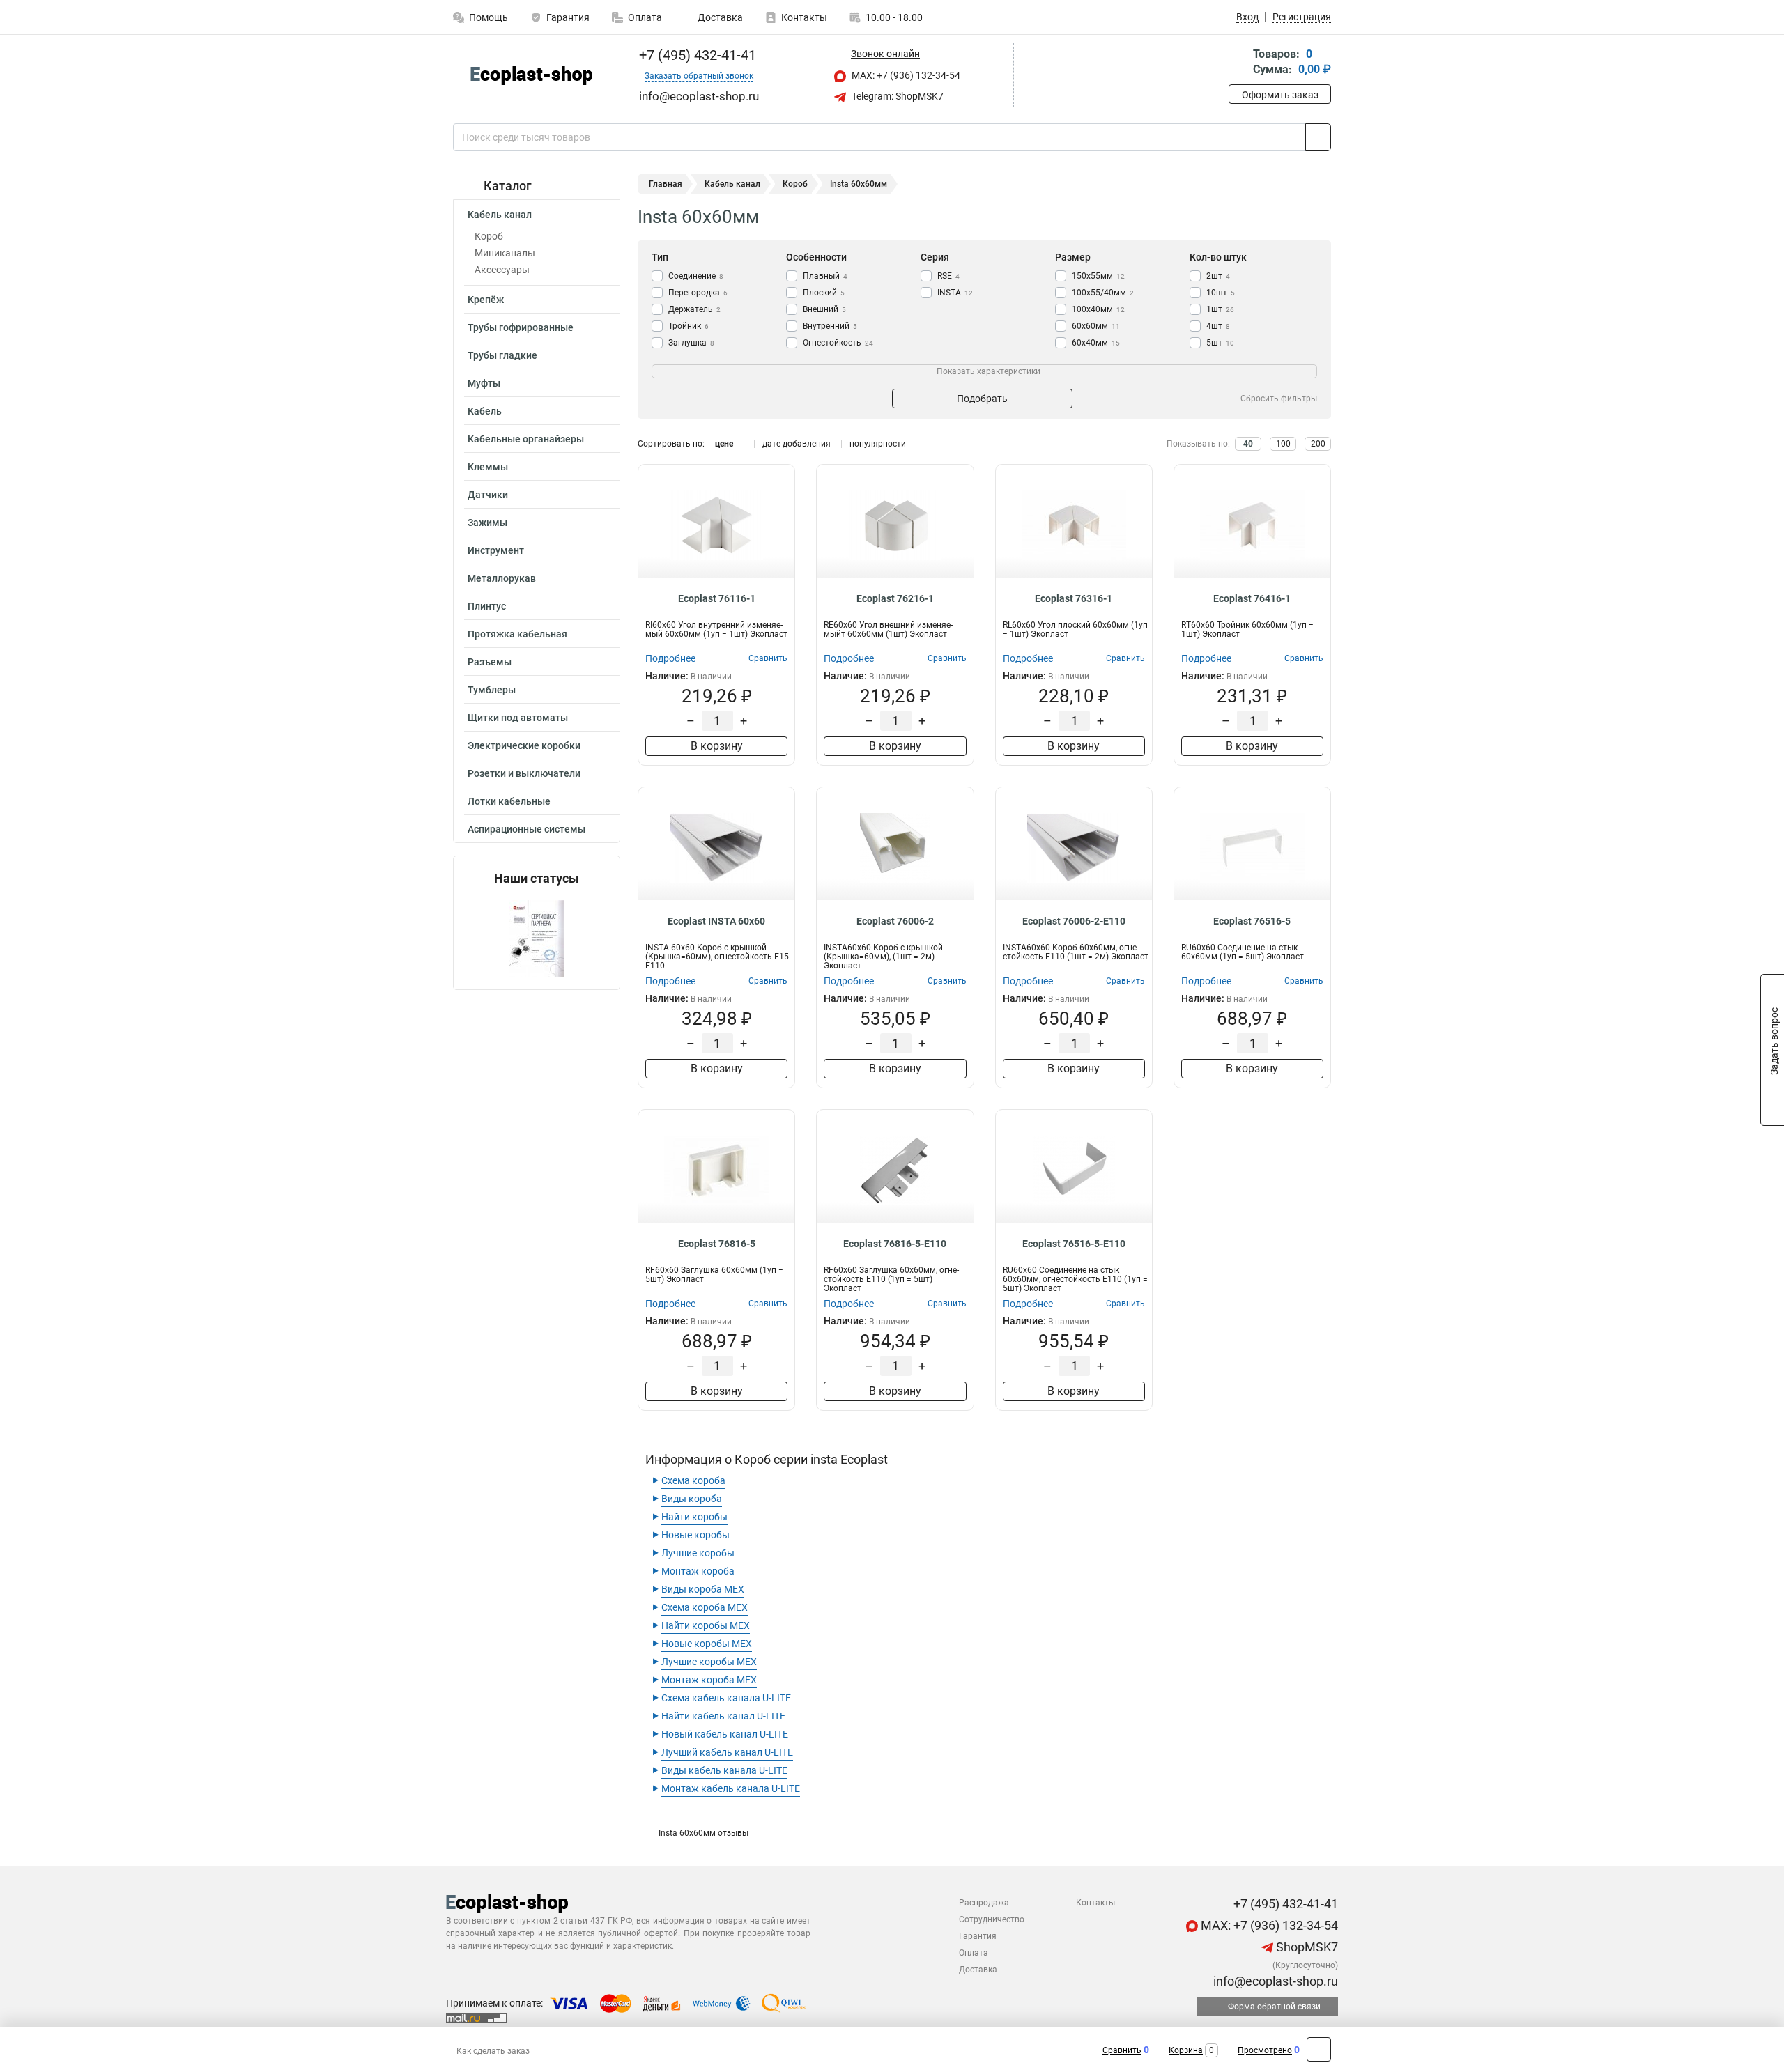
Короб (489, 236)
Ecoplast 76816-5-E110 (895, 1244)
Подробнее (670, 658)
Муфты (484, 383)
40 (1248, 444)
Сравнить (1122, 2050)
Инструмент (496, 550)
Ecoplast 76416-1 (1252, 598)
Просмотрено (1265, 2050)
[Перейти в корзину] (1238, 63)
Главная (666, 184)
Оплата (645, 17)
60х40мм (1096, 343)
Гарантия (568, 17)
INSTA (955, 293)
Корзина (1186, 2050)
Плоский (824, 293)
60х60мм (1096, 326)
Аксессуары (502, 270)
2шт (1218, 276)
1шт (1220, 309)
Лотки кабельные (509, 801)
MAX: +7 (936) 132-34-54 (905, 75)
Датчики (488, 495)
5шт (1220, 343)
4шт (1218, 326)
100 (1283, 444)
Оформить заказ (1280, 95)
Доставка (719, 17)
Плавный (825, 276)
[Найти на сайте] (1318, 137)
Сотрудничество (992, 1919)
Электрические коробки (524, 745)
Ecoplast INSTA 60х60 (716, 921)
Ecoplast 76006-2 (895, 921)
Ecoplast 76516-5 (1252, 921)
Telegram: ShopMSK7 (897, 96)
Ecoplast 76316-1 (1074, 598)
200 (1318, 444)
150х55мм (1098, 276)
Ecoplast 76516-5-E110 (1074, 1244)
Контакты (804, 17)
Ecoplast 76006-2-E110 (1074, 921)
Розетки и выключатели (524, 773)
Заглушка (691, 343)
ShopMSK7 (1306, 1947)
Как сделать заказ (493, 2051)
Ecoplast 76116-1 (717, 598)
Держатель (694, 309)
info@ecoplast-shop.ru (1274, 1981)
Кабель (485, 411)
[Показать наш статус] (537, 937)
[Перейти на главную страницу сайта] (531, 76)
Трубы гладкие (502, 355)
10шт (1221, 293)
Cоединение (696, 276)
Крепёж (486, 300)
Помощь (489, 17)
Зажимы (487, 523)
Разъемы (490, 662)
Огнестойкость (838, 343)
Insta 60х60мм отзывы (703, 1833)
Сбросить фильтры (1279, 399)
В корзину (717, 746)
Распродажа (984, 1903)
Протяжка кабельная (517, 634)
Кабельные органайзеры (526, 439)
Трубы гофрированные (521, 327)
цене (724, 444)
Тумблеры (492, 690)
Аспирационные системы (526, 829)
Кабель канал (500, 215)
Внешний (824, 309)
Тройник (689, 326)
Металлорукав (502, 578)
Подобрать (982, 399)
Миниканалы (505, 253)
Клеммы (488, 467)
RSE (948, 276)
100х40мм (1098, 309)
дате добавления (797, 444)
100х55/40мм (1103, 293)
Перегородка (698, 293)
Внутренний (830, 326)
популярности (878, 444)
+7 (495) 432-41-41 (696, 55)
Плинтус (487, 606)
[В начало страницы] (1319, 2049)
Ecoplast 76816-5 (717, 1244)
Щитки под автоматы (518, 718)
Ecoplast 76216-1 (895, 598)
